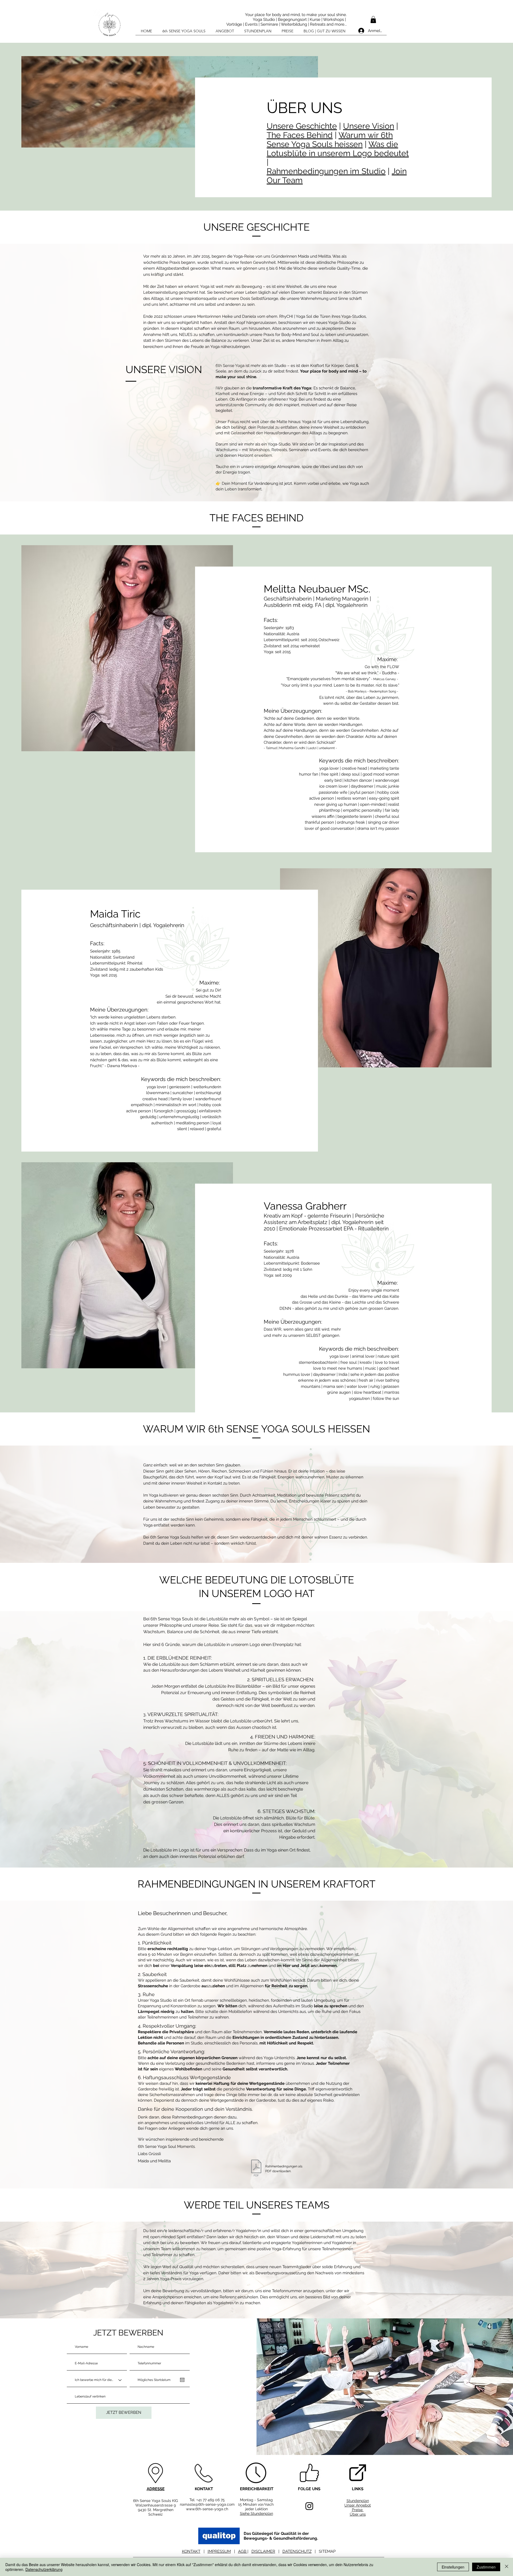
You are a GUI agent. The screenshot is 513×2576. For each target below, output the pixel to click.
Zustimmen (486, 2567)
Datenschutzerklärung (44, 2569)
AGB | (243, 2551)
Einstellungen (453, 2567)
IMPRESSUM (219, 2551)
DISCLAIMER (263, 2551)
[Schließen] (507, 2567)
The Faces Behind (300, 135)
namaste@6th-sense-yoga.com (207, 2504)
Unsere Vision (369, 126)
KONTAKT (191, 2551)
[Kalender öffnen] (182, 2380)
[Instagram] (309, 2506)
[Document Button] (256, 2169)
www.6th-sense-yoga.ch (207, 2509)
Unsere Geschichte (302, 126)
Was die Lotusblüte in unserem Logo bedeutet (338, 149)
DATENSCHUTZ (297, 2551)
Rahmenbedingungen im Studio (326, 171)
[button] (373, 20)
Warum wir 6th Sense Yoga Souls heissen (330, 140)
